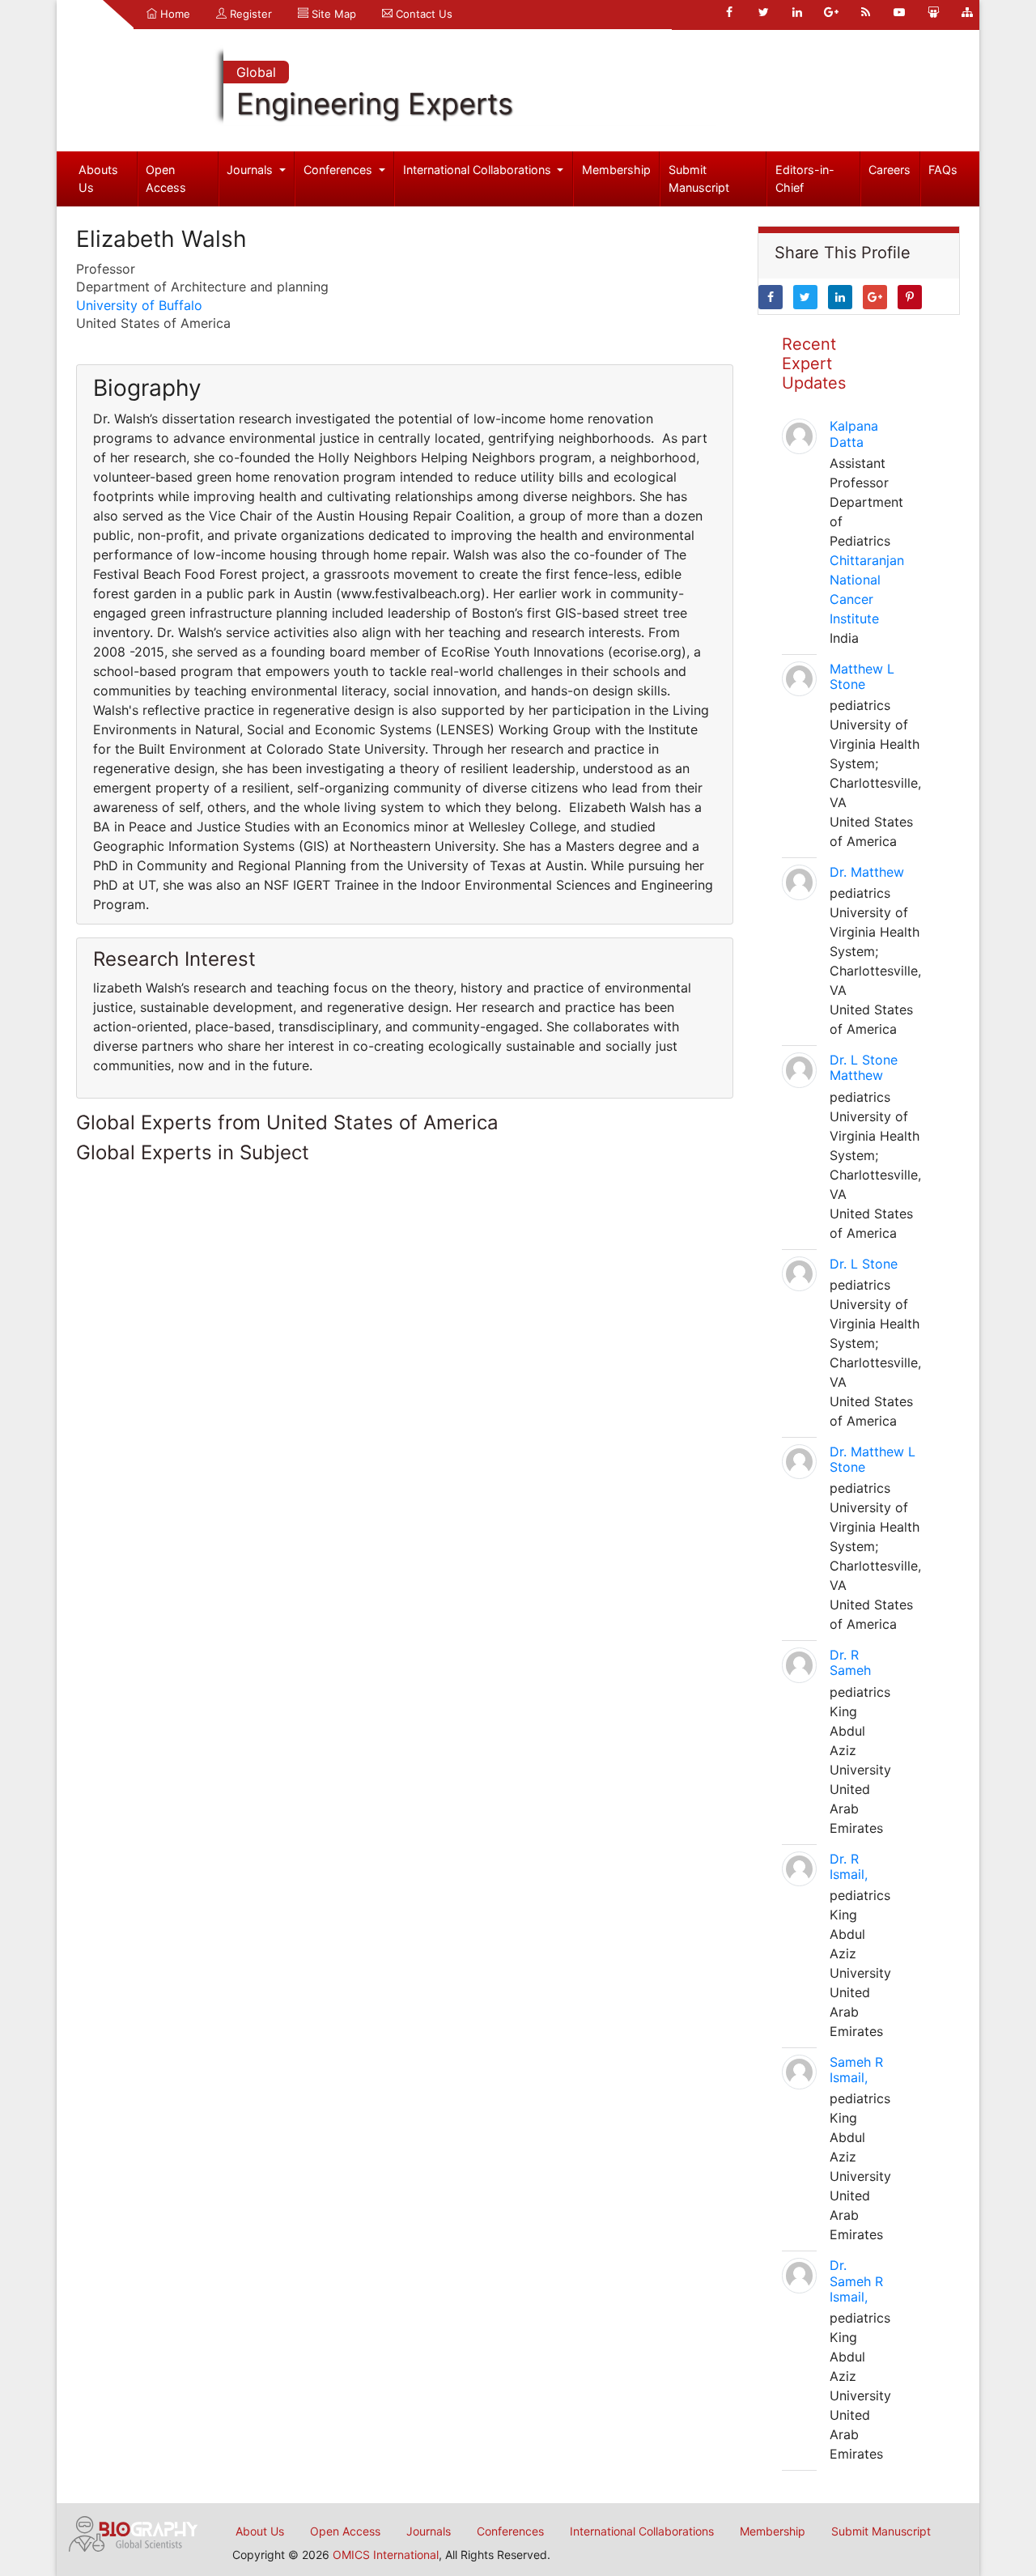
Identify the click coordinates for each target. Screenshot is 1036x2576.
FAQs (943, 170)
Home (174, 14)
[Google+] (831, 12)
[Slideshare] (933, 12)
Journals (251, 170)
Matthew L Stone (862, 676)
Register (249, 14)
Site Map (332, 14)
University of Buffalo (139, 305)
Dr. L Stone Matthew (864, 1067)
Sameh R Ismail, (856, 2070)
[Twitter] (763, 12)
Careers (890, 170)
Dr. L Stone (864, 1264)
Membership (616, 170)
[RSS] (865, 12)
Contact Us (422, 14)
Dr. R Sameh (850, 1662)
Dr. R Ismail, (849, 1866)
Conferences (340, 170)
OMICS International (386, 2555)
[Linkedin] (797, 12)
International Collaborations (479, 170)
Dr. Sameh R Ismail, (856, 2281)
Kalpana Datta (854, 434)
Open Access (166, 179)
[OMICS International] (134, 2532)
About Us (260, 2531)
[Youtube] (899, 12)
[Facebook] (729, 12)
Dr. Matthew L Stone (873, 1459)
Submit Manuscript (699, 179)
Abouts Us (98, 179)
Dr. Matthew (867, 872)
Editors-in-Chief (805, 179)
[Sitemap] (967, 12)
